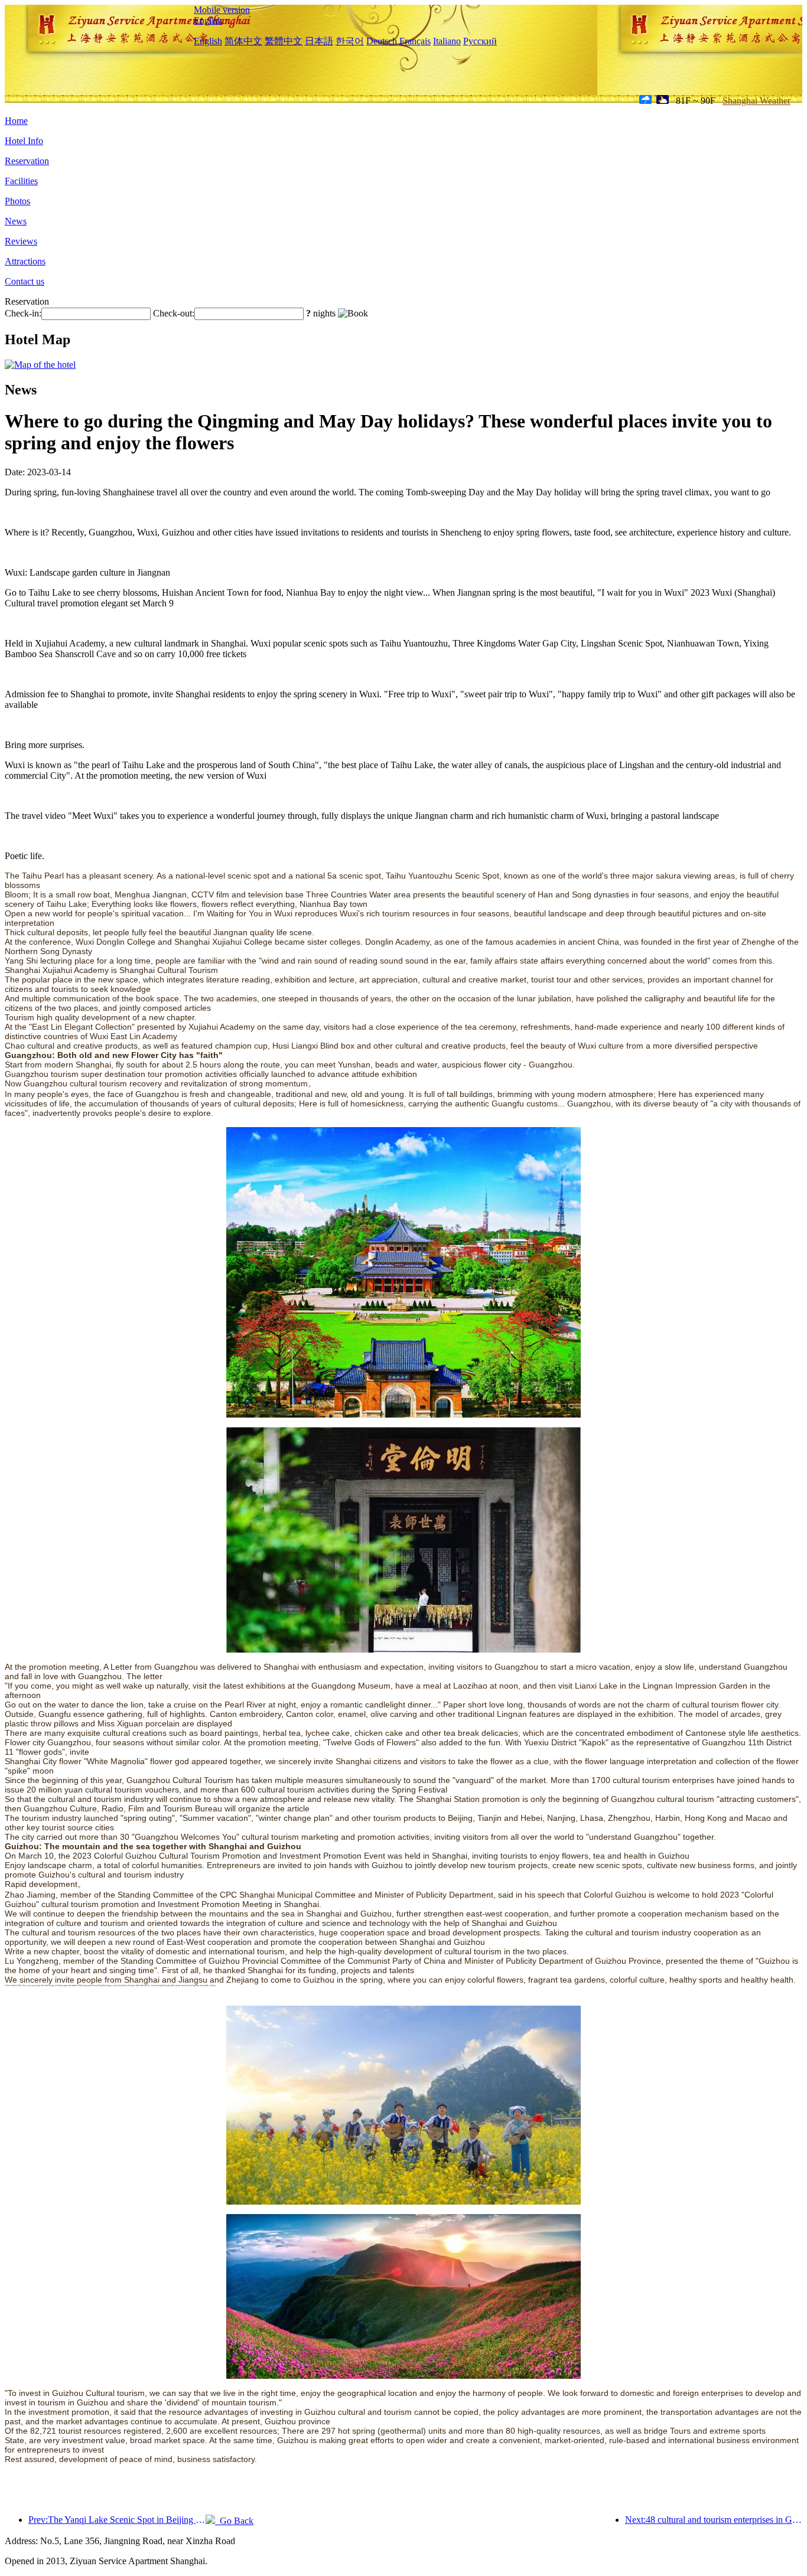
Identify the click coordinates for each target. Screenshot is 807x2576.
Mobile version (222, 10)
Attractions (25, 261)
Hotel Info (24, 141)
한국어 (350, 41)
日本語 (319, 41)
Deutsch (382, 41)
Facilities (21, 181)
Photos (17, 201)
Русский (480, 41)
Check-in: (23, 313)
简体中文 (243, 41)
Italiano (447, 41)
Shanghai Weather (756, 101)
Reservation (27, 161)
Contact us (25, 281)
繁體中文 (284, 41)
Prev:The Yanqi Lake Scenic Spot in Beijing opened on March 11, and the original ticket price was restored (117, 2520)
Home (16, 121)
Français (415, 41)
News (16, 221)
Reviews (21, 241)
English (208, 20)
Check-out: (174, 313)
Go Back (234, 2521)
